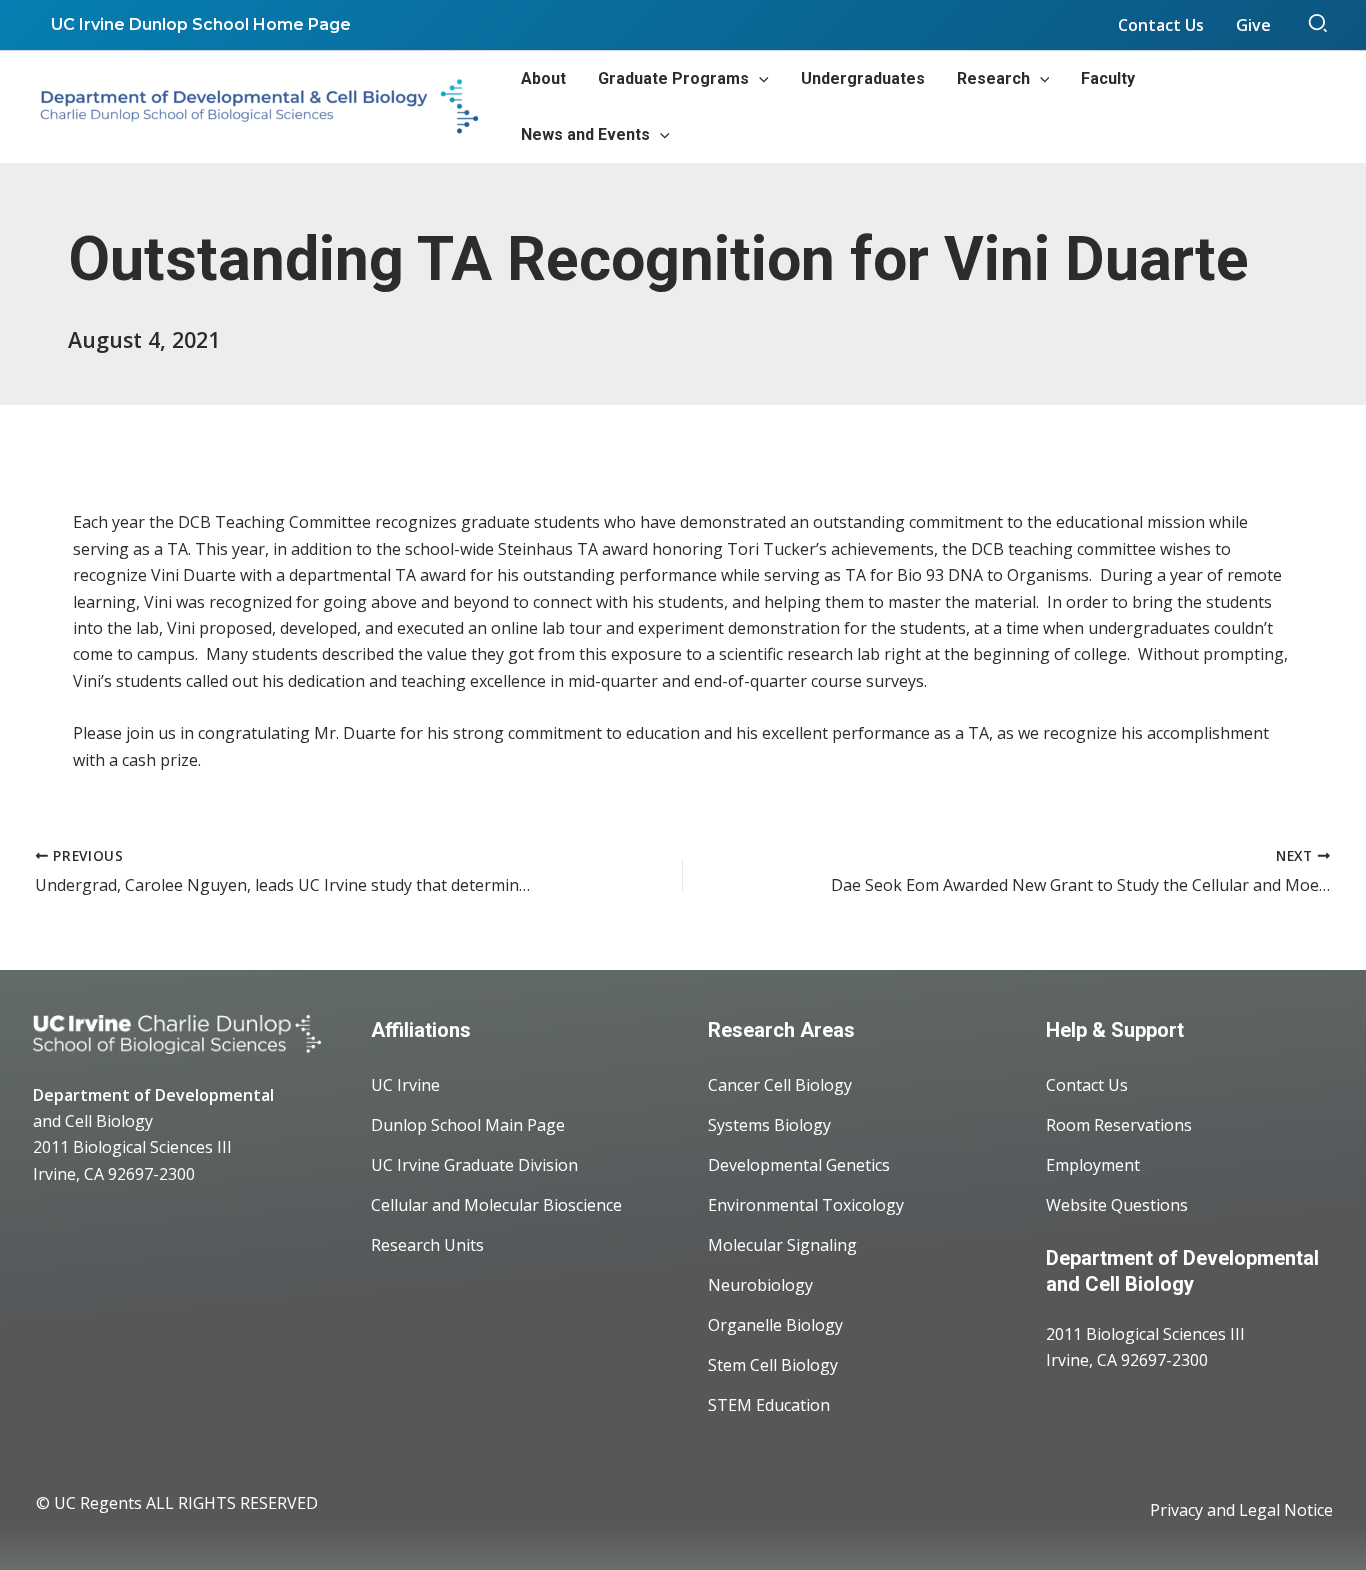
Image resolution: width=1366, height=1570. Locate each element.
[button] (1319, 25)
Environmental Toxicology (806, 1205)
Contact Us (1087, 1085)
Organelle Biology (775, 1325)
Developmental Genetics (799, 1165)
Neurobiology (760, 1285)
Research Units (427, 1245)
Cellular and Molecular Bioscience (496, 1205)
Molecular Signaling (782, 1245)
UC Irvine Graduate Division (474, 1165)
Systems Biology (769, 1125)
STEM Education (769, 1405)
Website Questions (1117, 1205)
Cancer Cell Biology (780, 1085)
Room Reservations (1119, 1125)
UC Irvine (405, 1085)
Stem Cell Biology (773, 1365)
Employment (1093, 1165)
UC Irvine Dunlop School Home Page (201, 24)
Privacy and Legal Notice (1241, 1510)
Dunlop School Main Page (468, 1125)
